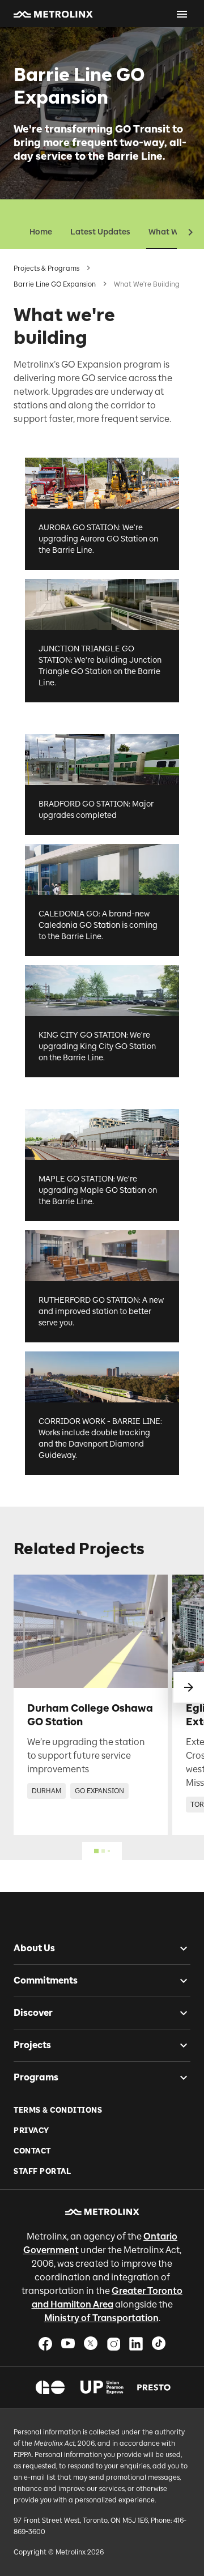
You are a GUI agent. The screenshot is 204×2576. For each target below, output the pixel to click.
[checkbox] (179, 1948)
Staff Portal (42, 2171)
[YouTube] (68, 2343)
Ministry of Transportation (101, 2318)
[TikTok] (159, 2343)
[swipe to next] (189, 1687)
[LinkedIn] (136, 2343)
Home (41, 232)
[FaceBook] (45, 2343)
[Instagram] (113, 2343)
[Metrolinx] (102, 2212)
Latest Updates (100, 232)
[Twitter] (91, 2343)
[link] (91, 1705)
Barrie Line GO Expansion (55, 284)
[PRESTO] (154, 2387)
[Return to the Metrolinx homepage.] (53, 14)
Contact (32, 2151)
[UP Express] (102, 2387)
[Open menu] (182, 14)
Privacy (31, 2131)
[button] (53, 14)
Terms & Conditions (58, 2110)
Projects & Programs (46, 268)
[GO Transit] (50, 2387)
